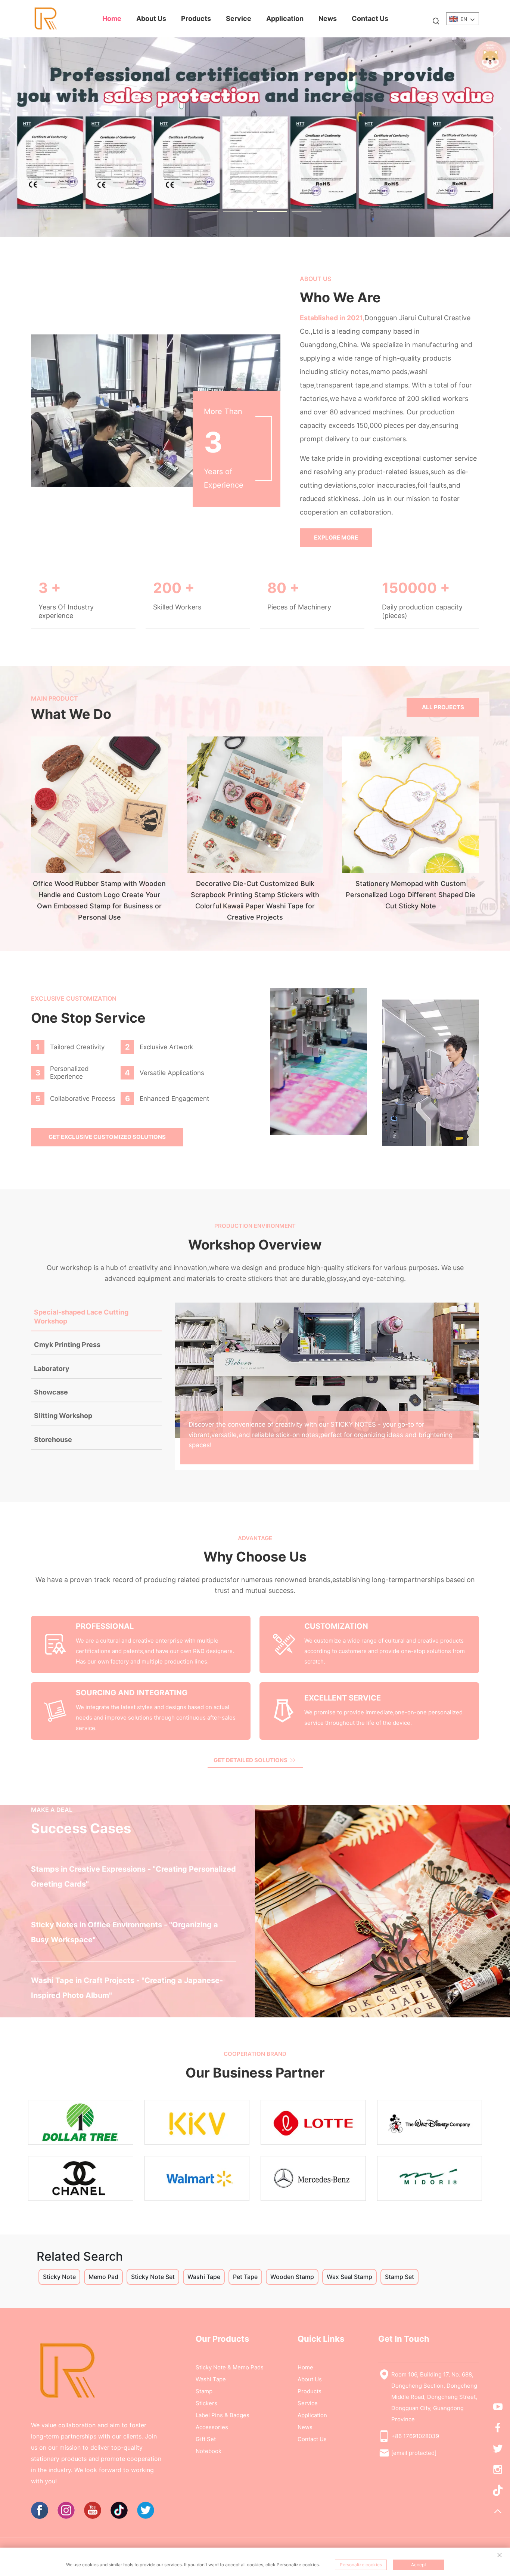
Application (285, 18)
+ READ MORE (215, 1893)
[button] (13, 129)
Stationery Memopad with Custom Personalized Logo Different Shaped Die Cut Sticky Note (411, 895)
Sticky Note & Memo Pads (230, 2367)
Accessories (212, 2427)
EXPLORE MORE (336, 538)
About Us (151, 18)
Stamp (204, 2391)
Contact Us (370, 18)
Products (196, 18)
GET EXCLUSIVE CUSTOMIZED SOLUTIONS (107, 1137)
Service (239, 18)
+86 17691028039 (415, 2436)
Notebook (209, 2451)
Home (112, 18)
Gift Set (206, 2439)
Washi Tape (211, 2379)
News (328, 18)
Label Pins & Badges (223, 2415)
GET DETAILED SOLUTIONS (251, 1760)
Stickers (206, 2403)
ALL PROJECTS (443, 707)
